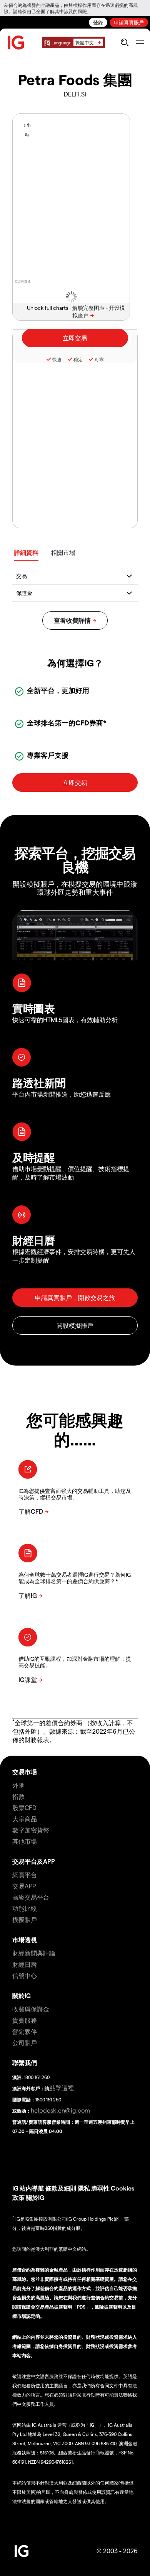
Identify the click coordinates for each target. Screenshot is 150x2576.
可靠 (99, 359)
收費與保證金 (31, 2009)
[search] (124, 42)
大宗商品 (25, 1819)
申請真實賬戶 (129, 22)
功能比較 (25, 1908)
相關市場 (63, 552)
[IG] (16, 43)
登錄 (98, 22)
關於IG (22, 1995)
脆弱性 (100, 2188)
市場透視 (25, 1940)
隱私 (84, 2188)
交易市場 (25, 1772)
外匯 (18, 1785)
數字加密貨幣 (31, 1830)
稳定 (78, 359)
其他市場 (25, 1841)
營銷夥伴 (25, 2031)
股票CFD (24, 1808)
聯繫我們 (25, 2063)
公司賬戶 (25, 2043)
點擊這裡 (62, 2088)
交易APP (24, 1886)
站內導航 (32, 2188)
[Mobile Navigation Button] (140, 42)
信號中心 (25, 1975)
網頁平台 (25, 1875)
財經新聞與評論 (34, 1953)
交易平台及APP (34, 1861)
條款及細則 (62, 2188)
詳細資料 (26, 552)
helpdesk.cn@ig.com (60, 2110)
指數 (18, 1796)
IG (15, 2188)
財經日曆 (25, 1964)
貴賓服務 (25, 2020)
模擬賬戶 (25, 1919)
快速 (57, 359)
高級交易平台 (31, 1897)
